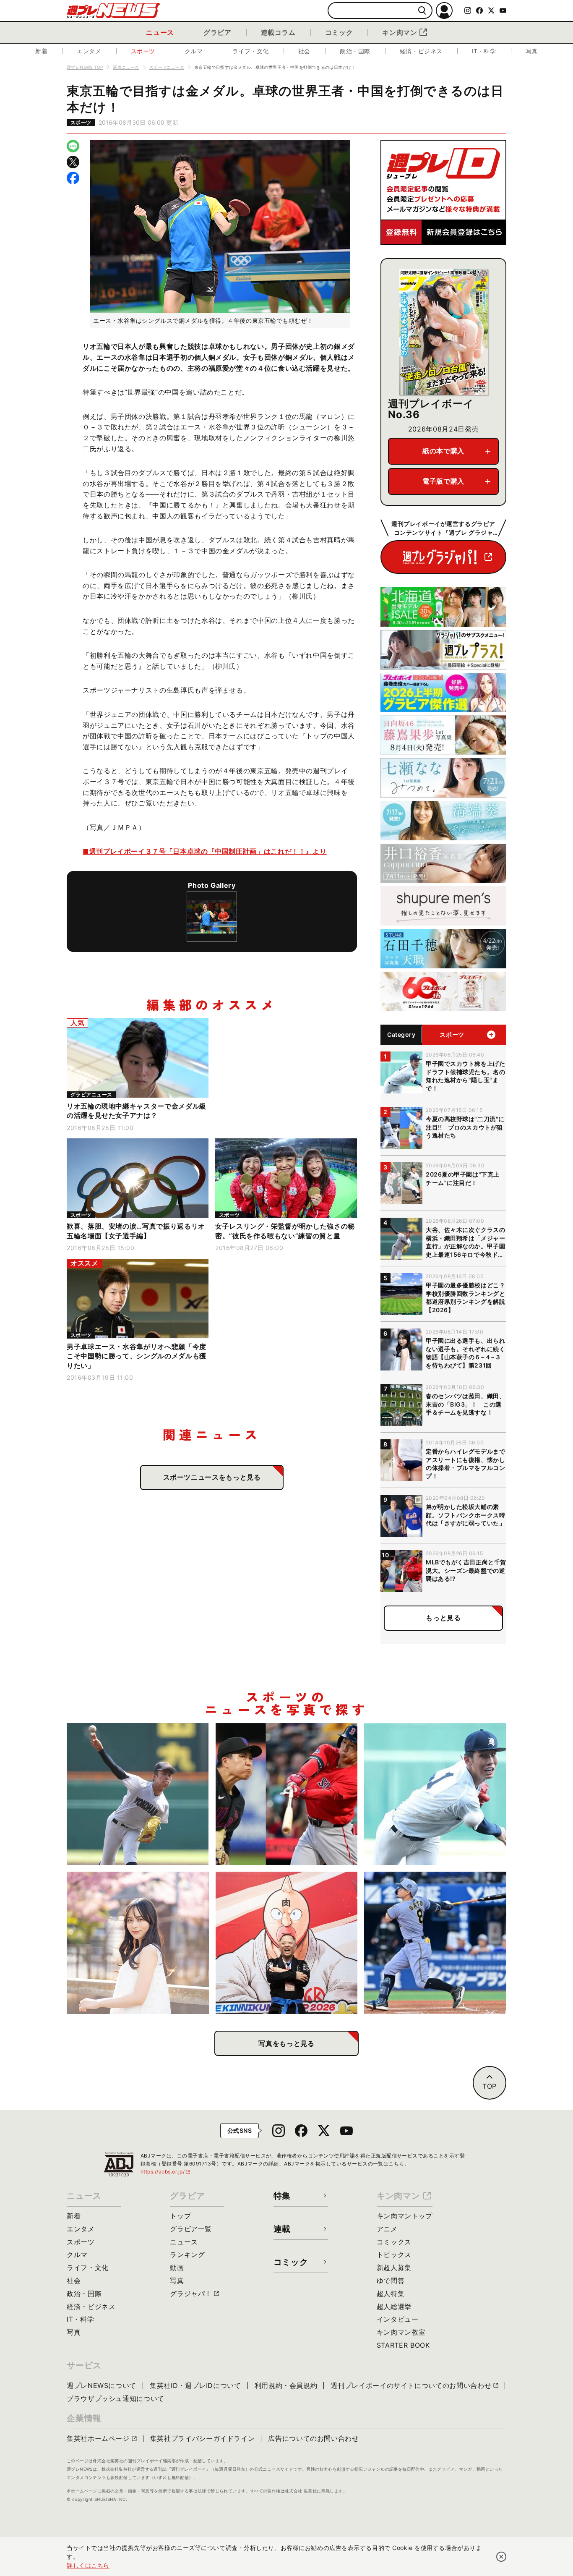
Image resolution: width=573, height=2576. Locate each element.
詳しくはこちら (88, 2565)
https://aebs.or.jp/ (166, 2172)
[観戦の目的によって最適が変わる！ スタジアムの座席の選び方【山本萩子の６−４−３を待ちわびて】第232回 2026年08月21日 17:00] (138, 1943)
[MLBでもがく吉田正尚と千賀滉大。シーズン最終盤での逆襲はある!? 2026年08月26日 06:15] (287, 1794)
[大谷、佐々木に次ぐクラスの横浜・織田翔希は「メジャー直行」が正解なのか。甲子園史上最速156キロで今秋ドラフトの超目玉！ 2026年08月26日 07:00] (138, 1794)
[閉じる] (501, 2557)
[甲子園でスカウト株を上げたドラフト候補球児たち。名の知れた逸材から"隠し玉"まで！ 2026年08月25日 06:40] (435, 1794)
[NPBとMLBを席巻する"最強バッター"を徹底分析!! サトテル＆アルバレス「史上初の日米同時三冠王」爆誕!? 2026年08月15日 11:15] (435, 1943)
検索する (422, 11)
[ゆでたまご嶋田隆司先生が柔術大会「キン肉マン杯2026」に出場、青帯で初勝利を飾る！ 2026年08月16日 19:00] (287, 1943)
